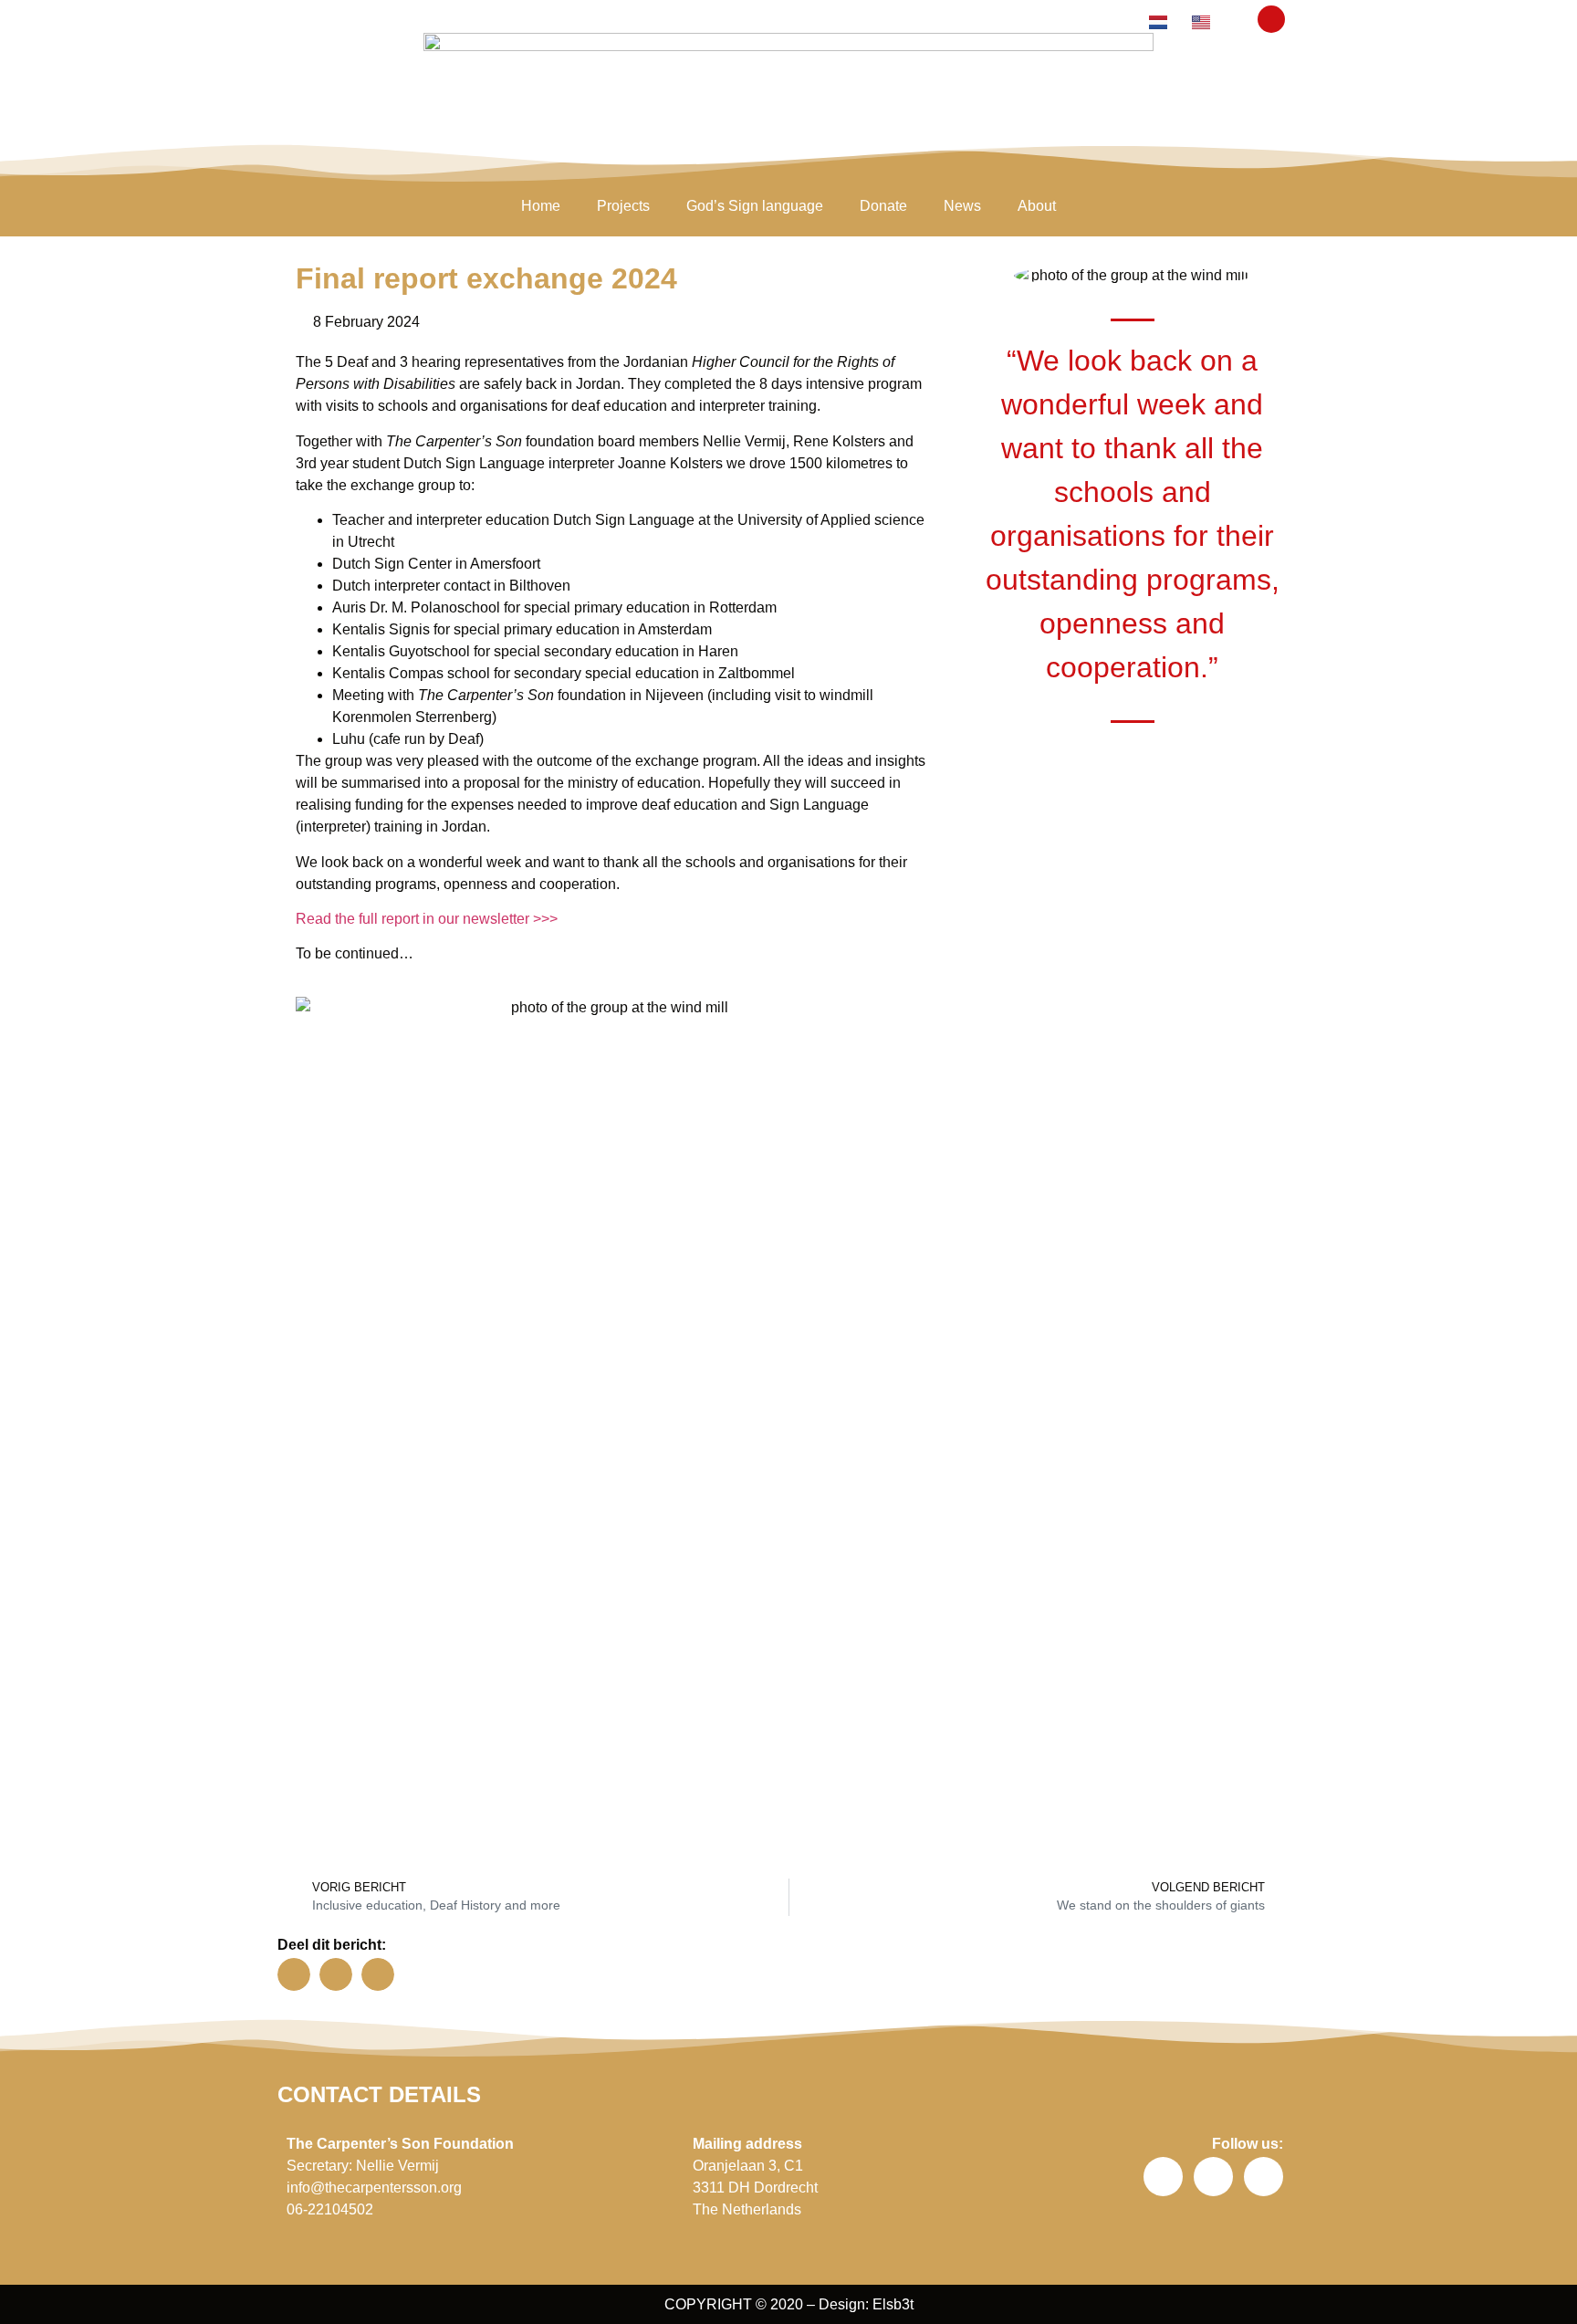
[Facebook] (1163, 2177)
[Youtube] (1264, 2177)
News (962, 206)
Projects (623, 206)
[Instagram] (1213, 2177)
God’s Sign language (755, 206)
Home (541, 206)
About (1037, 206)
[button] (1271, 19)
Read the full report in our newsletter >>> (427, 919)
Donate (883, 206)
